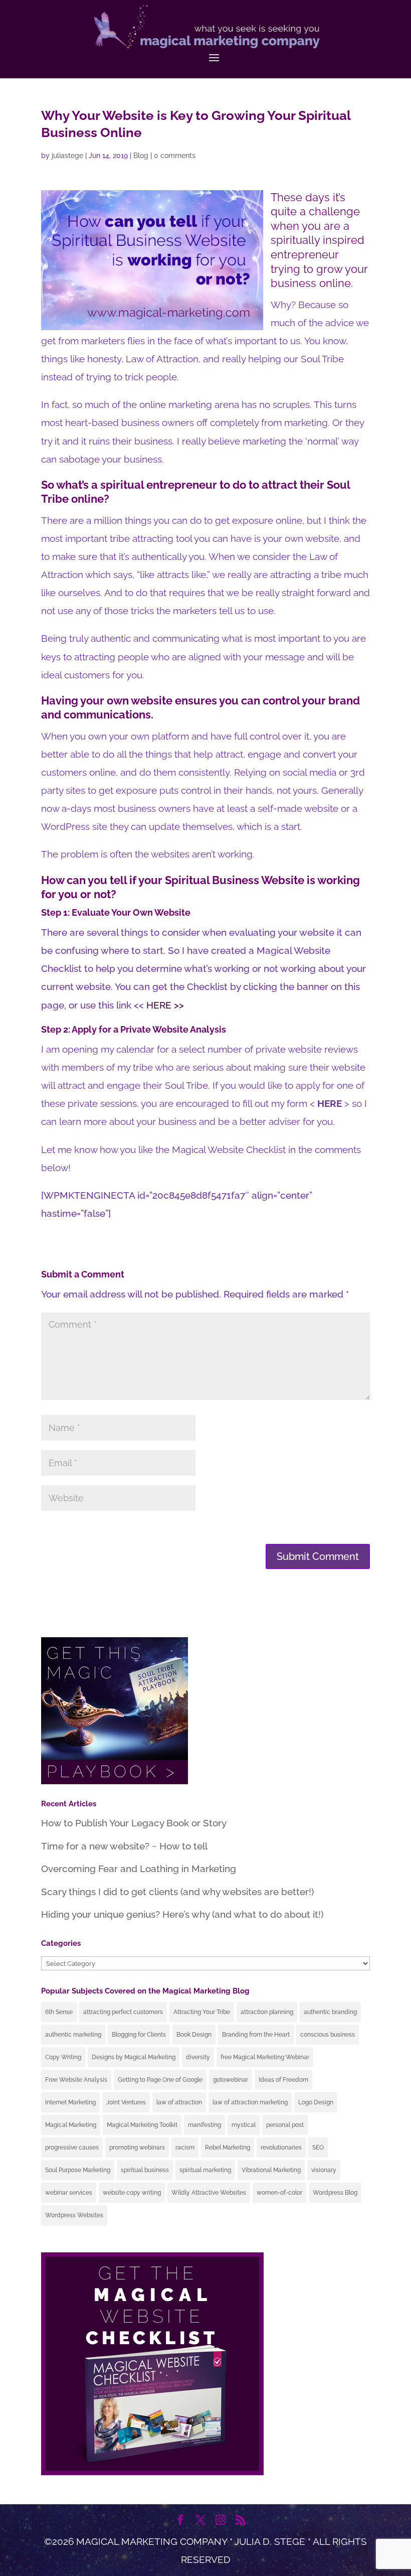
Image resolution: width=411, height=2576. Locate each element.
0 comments (175, 156)
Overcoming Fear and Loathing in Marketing (139, 1869)
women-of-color (279, 2193)
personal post (285, 2125)
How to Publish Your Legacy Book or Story (134, 1823)
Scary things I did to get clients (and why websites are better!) (177, 1892)
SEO (318, 2148)
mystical (244, 2125)
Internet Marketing (70, 2102)
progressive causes (72, 2148)
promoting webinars (137, 2148)
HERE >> (165, 1005)
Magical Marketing (71, 2125)
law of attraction (179, 2102)
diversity (198, 2057)
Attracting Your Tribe (202, 2012)
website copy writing (132, 2193)
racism (185, 2148)
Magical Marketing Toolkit (142, 2125)
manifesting (204, 2125)
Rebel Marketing (228, 2148)
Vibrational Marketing (271, 2170)
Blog (141, 156)
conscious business (328, 2035)
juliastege (67, 156)
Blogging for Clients (139, 2035)
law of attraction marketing (250, 2102)
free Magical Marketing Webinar (265, 2057)
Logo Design (316, 2102)
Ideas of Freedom (283, 2080)
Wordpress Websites (74, 2215)
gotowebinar (231, 2080)
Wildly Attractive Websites (209, 2193)
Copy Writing (63, 2057)
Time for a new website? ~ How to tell (124, 1846)
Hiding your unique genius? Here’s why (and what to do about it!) (182, 1914)
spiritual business (145, 2170)
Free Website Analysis (76, 2080)
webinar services (69, 2193)
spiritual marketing (205, 2170)
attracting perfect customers (123, 2012)
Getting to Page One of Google (160, 2080)
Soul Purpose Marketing (78, 2170)
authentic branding (330, 2012)
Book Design (194, 2035)
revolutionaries (281, 2148)
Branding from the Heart (256, 2035)
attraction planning (267, 2012)
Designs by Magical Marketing (134, 2057)
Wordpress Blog (335, 2193)
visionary (324, 2170)
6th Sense (59, 2012)
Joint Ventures (126, 2102)
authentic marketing (73, 2035)
